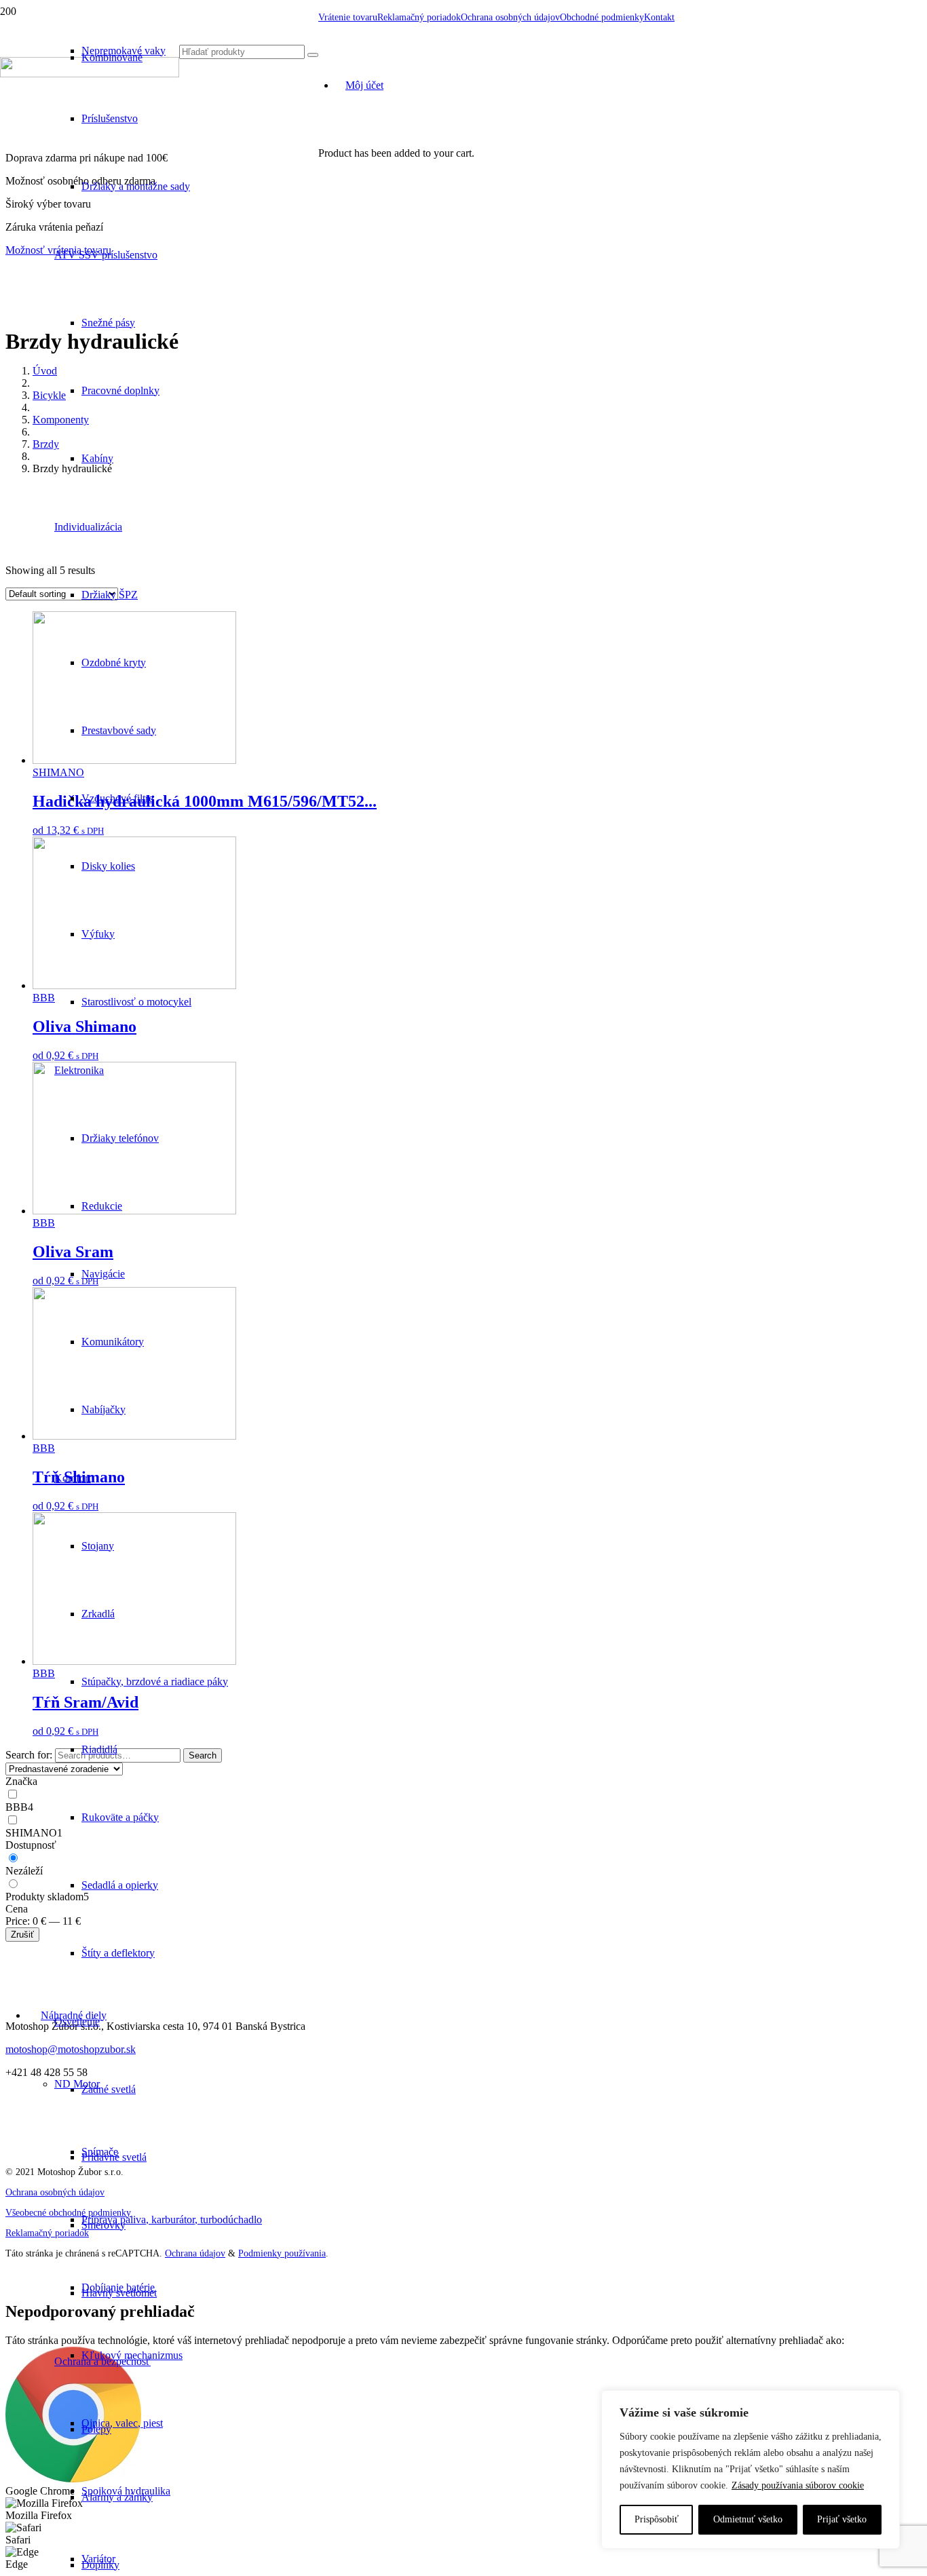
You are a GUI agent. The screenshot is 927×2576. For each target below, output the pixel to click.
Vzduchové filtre (117, 798)
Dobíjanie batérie (118, 2287)
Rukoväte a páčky (120, 1817)
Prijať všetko (842, 2519)
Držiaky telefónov (120, 1138)
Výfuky (98, 934)
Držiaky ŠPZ (110, 595)
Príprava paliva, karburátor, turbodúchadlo (172, 2219)
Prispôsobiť (657, 2519)
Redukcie (102, 1206)
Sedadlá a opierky (120, 1885)
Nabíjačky (103, 1409)
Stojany (98, 1546)
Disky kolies (108, 866)
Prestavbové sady (119, 730)
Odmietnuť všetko (748, 2519)
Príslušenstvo (110, 118)
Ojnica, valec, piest (122, 2423)
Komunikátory (113, 1342)
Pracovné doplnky (120, 390)
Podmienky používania (282, 2253)
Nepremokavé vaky (124, 51)
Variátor (98, 2559)
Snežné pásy (108, 323)
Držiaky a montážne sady (136, 186)
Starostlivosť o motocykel (136, 1002)
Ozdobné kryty (114, 662)
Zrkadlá (98, 1614)
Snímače (100, 2152)
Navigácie (103, 1274)
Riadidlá (99, 1749)
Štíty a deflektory (118, 1953)
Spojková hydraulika (126, 2491)
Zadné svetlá (109, 2089)
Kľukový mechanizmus (132, 2355)
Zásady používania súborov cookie (798, 2485)
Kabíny (97, 458)
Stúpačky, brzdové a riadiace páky (155, 1681)
